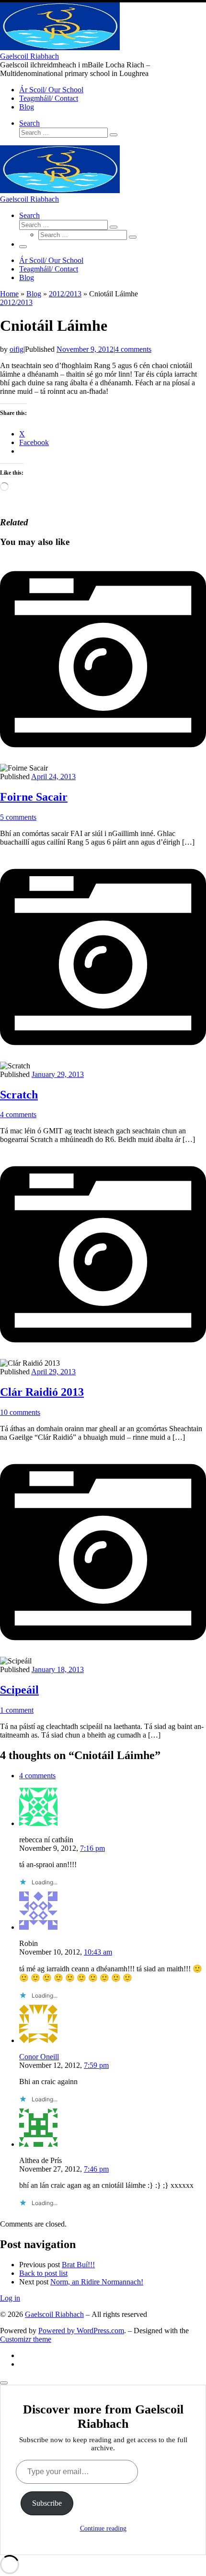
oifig (17, 349)
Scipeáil (19, 1690)
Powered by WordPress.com (81, 2331)
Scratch (19, 1095)
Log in (10, 2298)
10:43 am (98, 1952)
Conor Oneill (39, 2057)
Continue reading (103, 2528)
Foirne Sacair (34, 797)
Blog (34, 294)
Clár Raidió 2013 (42, 1392)
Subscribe (47, 2503)
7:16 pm (92, 1848)
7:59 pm (96, 2065)
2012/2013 (65, 294)
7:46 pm (96, 2169)
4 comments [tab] (37, 1776)
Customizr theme (26, 2339)
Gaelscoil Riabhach (54, 2314)
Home (9, 294)
